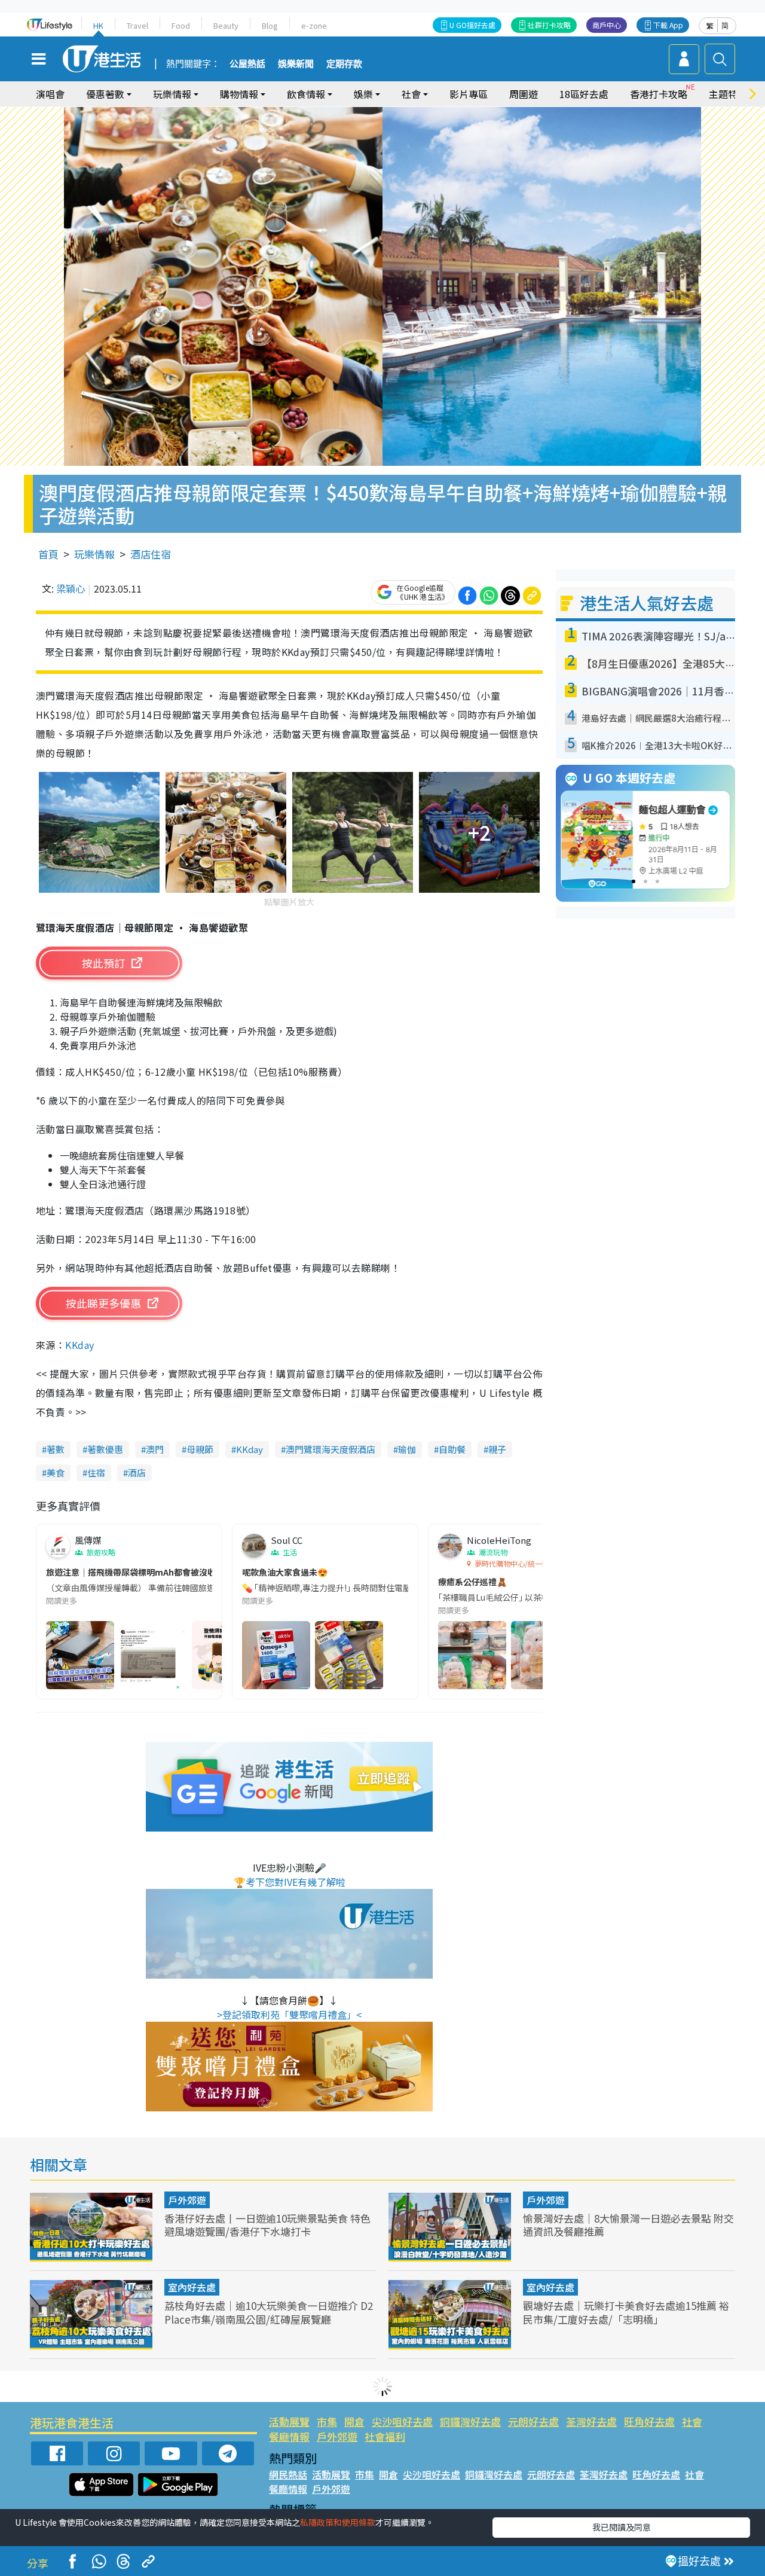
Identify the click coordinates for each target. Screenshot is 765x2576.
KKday (79, 1345)
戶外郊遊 (187, 2200)
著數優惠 (105, 1449)
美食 (56, 1472)
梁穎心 (71, 588)
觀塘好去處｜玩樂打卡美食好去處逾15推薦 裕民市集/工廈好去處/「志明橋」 (626, 2312)
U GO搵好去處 (472, 25)
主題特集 (728, 94)
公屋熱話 (247, 64)
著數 (56, 1449)
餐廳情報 (289, 2436)
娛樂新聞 (296, 64)
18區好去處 (584, 94)
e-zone (314, 25)
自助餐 (452, 1449)
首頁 (48, 554)
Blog (270, 25)
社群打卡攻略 (549, 25)
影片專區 (469, 94)
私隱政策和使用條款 (338, 2522)
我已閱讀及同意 (622, 2527)
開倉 (354, 2421)
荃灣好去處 (591, 2421)
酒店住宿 (151, 554)
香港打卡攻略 (659, 94)
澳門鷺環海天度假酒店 (331, 1449)
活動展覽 (289, 2421)
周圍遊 (524, 94)
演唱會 (50, 94)
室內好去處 (192, 2287)
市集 (327, 2421)
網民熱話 (288, 2474)
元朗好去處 (533, 2421)
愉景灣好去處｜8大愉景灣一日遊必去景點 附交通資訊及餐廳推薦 (628, 2225)
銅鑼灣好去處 (470, 2421)
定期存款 (344, 64)
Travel (137, 25)
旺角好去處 (649, 2421)
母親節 (200, 1449)
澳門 (155, 1449)
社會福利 (385, 2436)
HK (98, 25)
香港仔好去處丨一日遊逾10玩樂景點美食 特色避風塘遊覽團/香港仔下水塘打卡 (267, 2225)
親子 (497, 1449)
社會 (692, 2421)
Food (181, 25)
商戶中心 (607, 25)
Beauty (226, 25)
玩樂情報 (94, 554)
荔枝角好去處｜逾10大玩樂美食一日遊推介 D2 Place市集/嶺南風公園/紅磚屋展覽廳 (269, 2312)
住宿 (96, 1472)
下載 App (668, 25)
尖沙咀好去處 (402, 2421)
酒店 (137, 1472)
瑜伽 (407, 1449)
